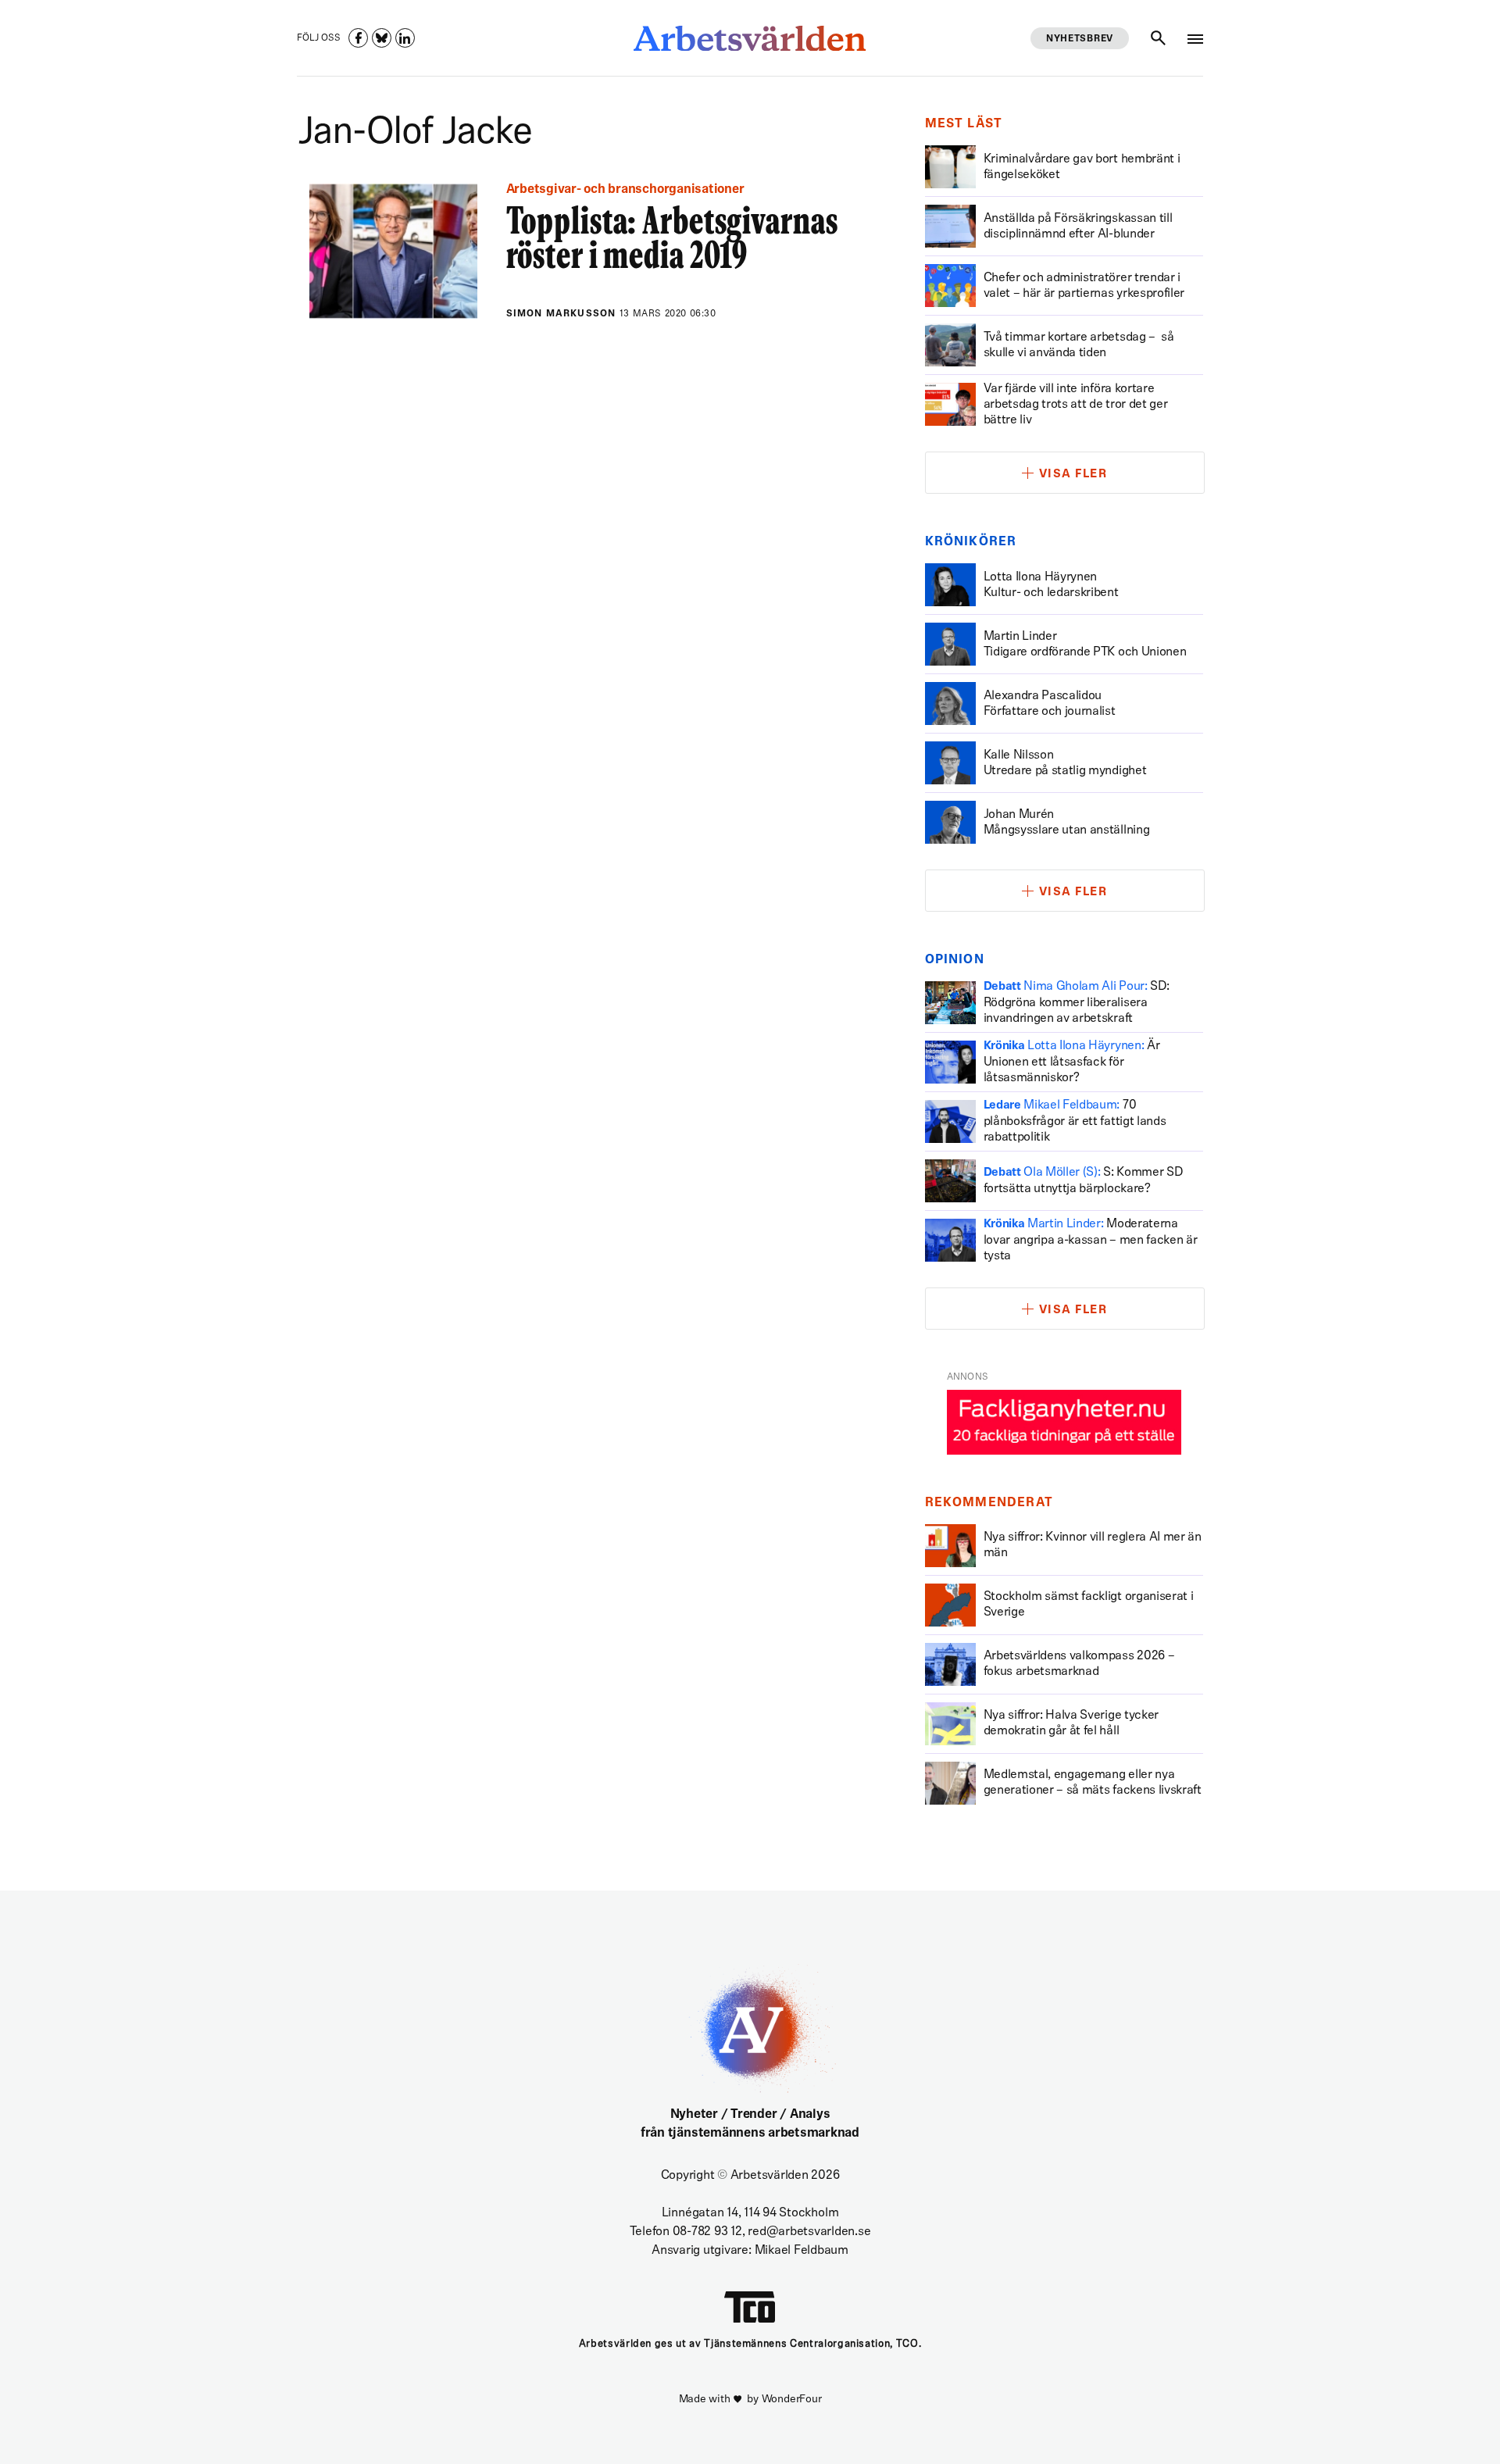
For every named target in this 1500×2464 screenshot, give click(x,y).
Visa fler (1073, 475)
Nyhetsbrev (1080, 39)
